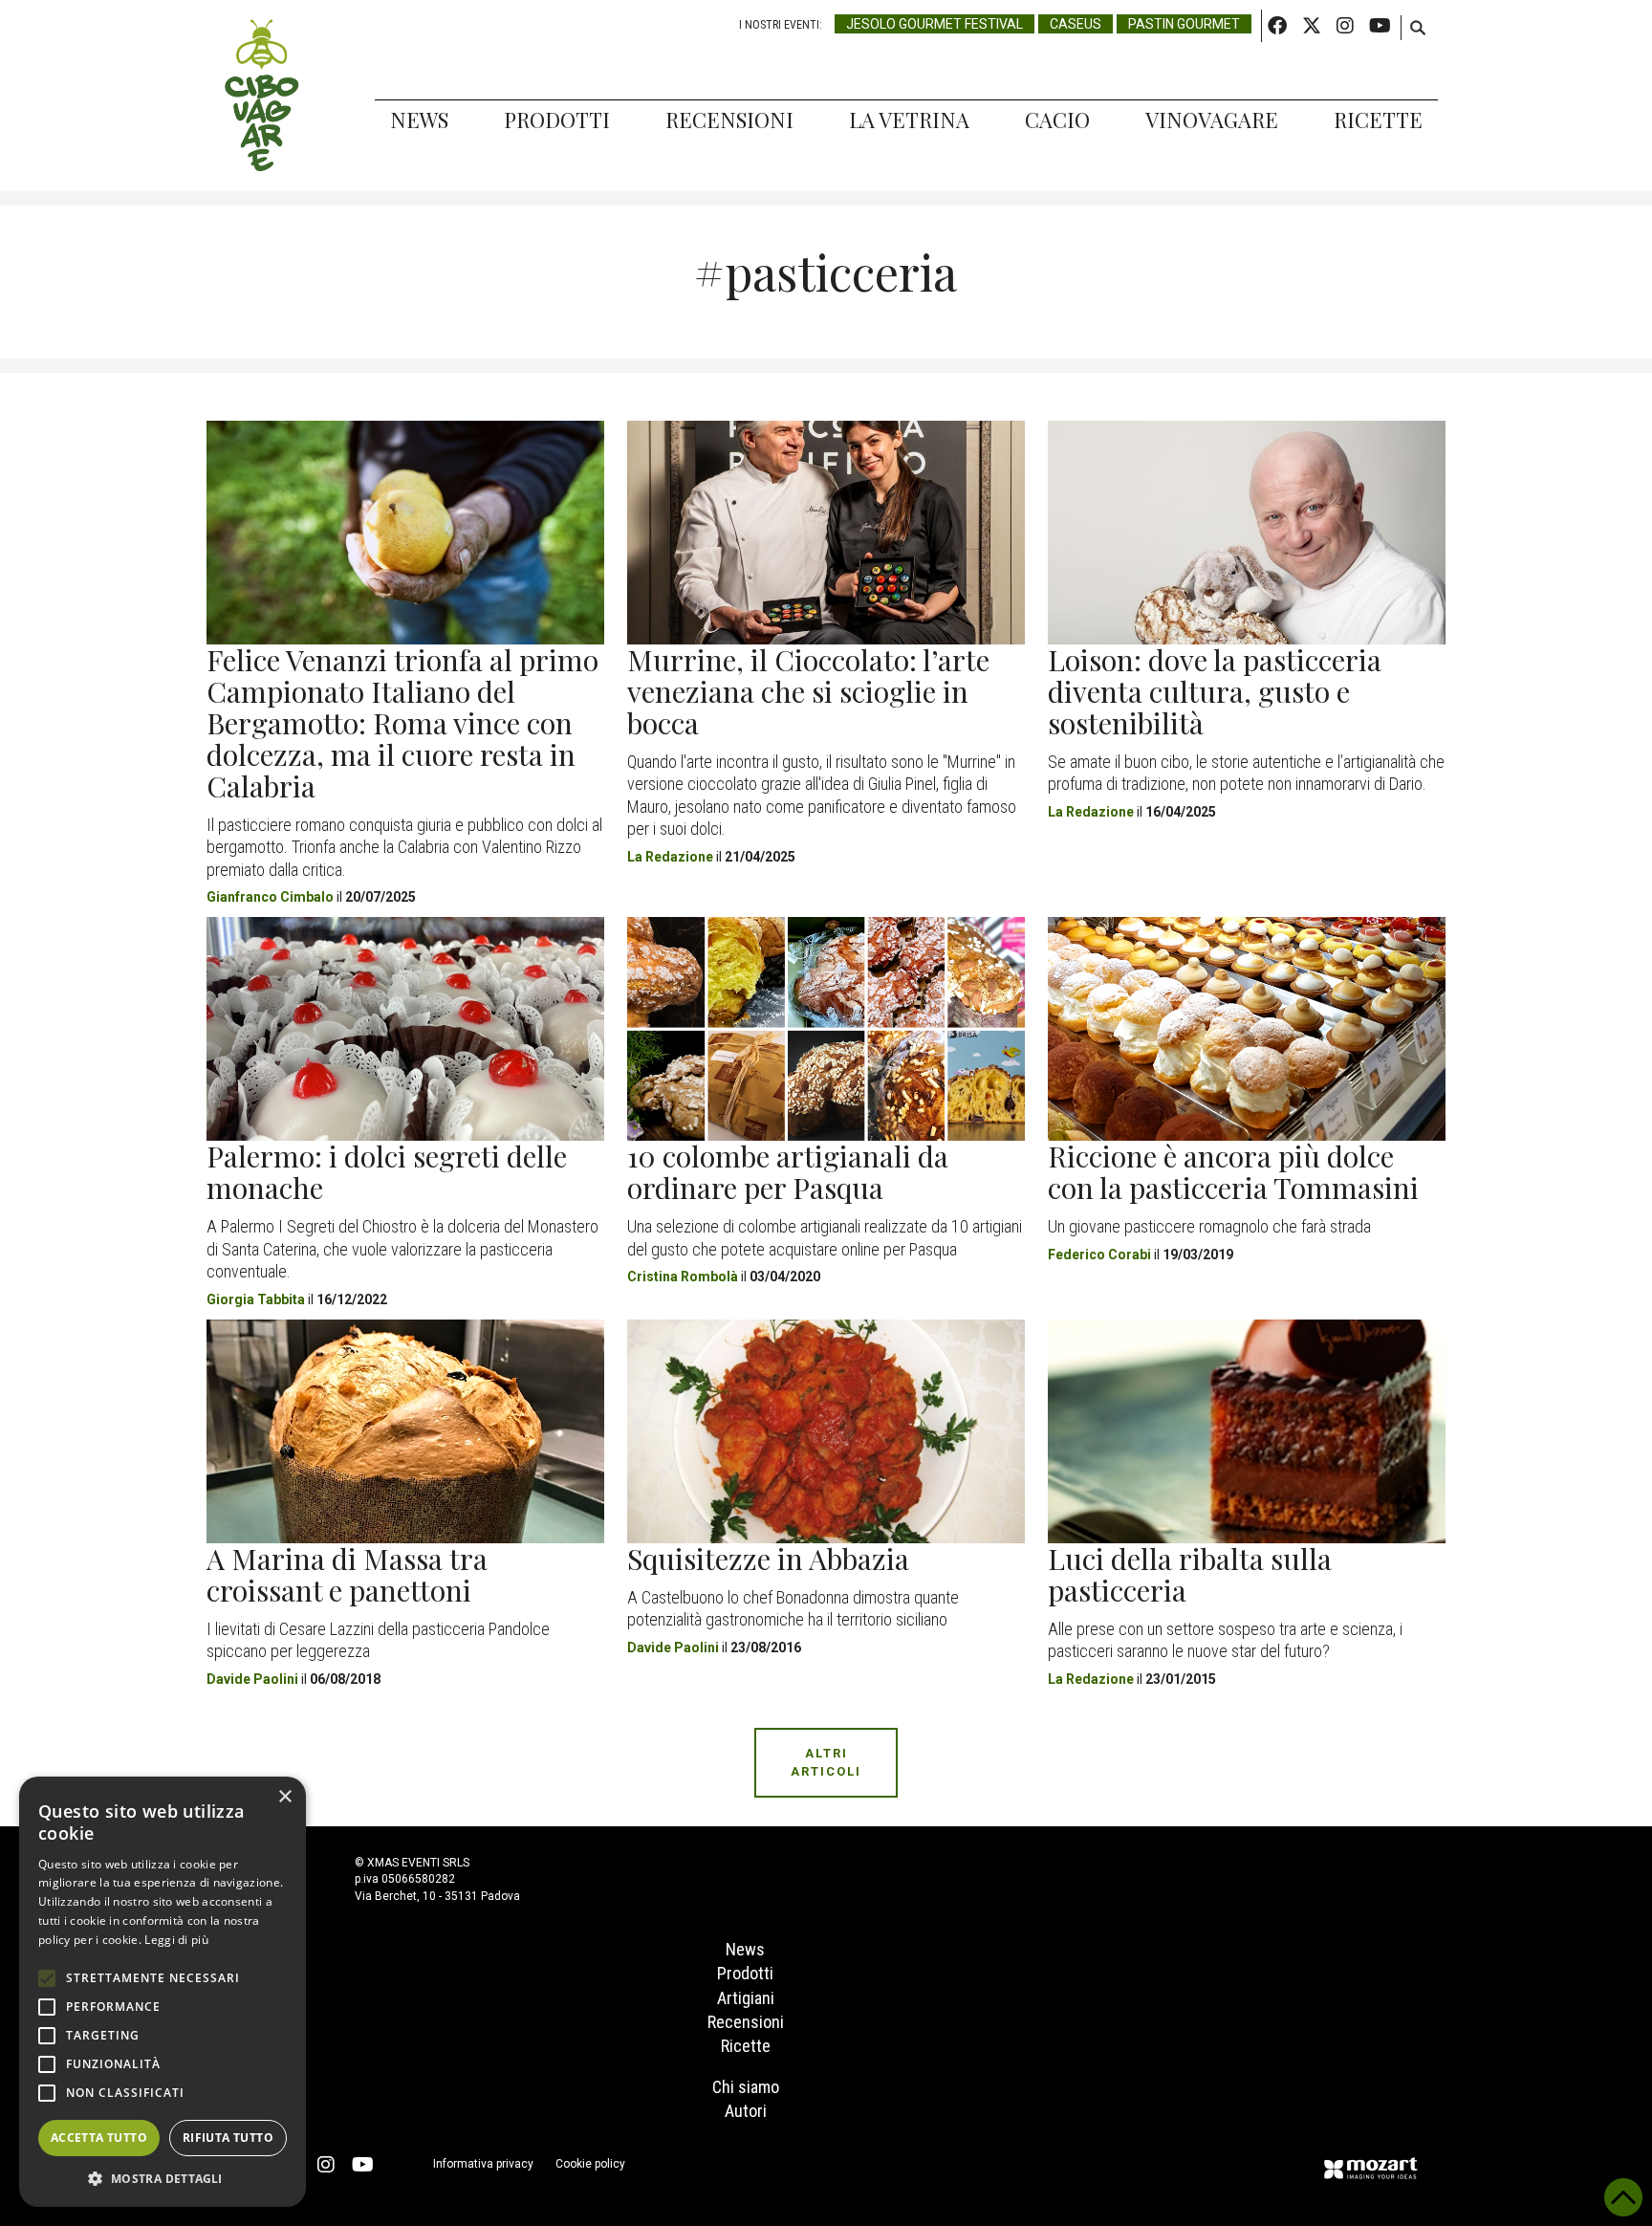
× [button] (284, 1797)
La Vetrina (909, 120)
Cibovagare (262, 96)
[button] (163, 2178)
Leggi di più (176, 1940)
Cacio (1057, 120)
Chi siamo (746, 2087)
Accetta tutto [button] (99, 2138)
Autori (746, 2111)
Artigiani (746, 1998)
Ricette (1378, 120)
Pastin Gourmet (1184, 24)
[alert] (163, 1992)
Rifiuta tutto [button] (228, 2138)
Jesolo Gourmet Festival (935, 24)
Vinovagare (1212, 120)
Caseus (1076, 24)
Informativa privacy (483, 2164)
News (419, 120)
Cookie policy (590, 2164)
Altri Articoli (826, 1763)
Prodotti (557, 120)
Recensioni (729, 120)
